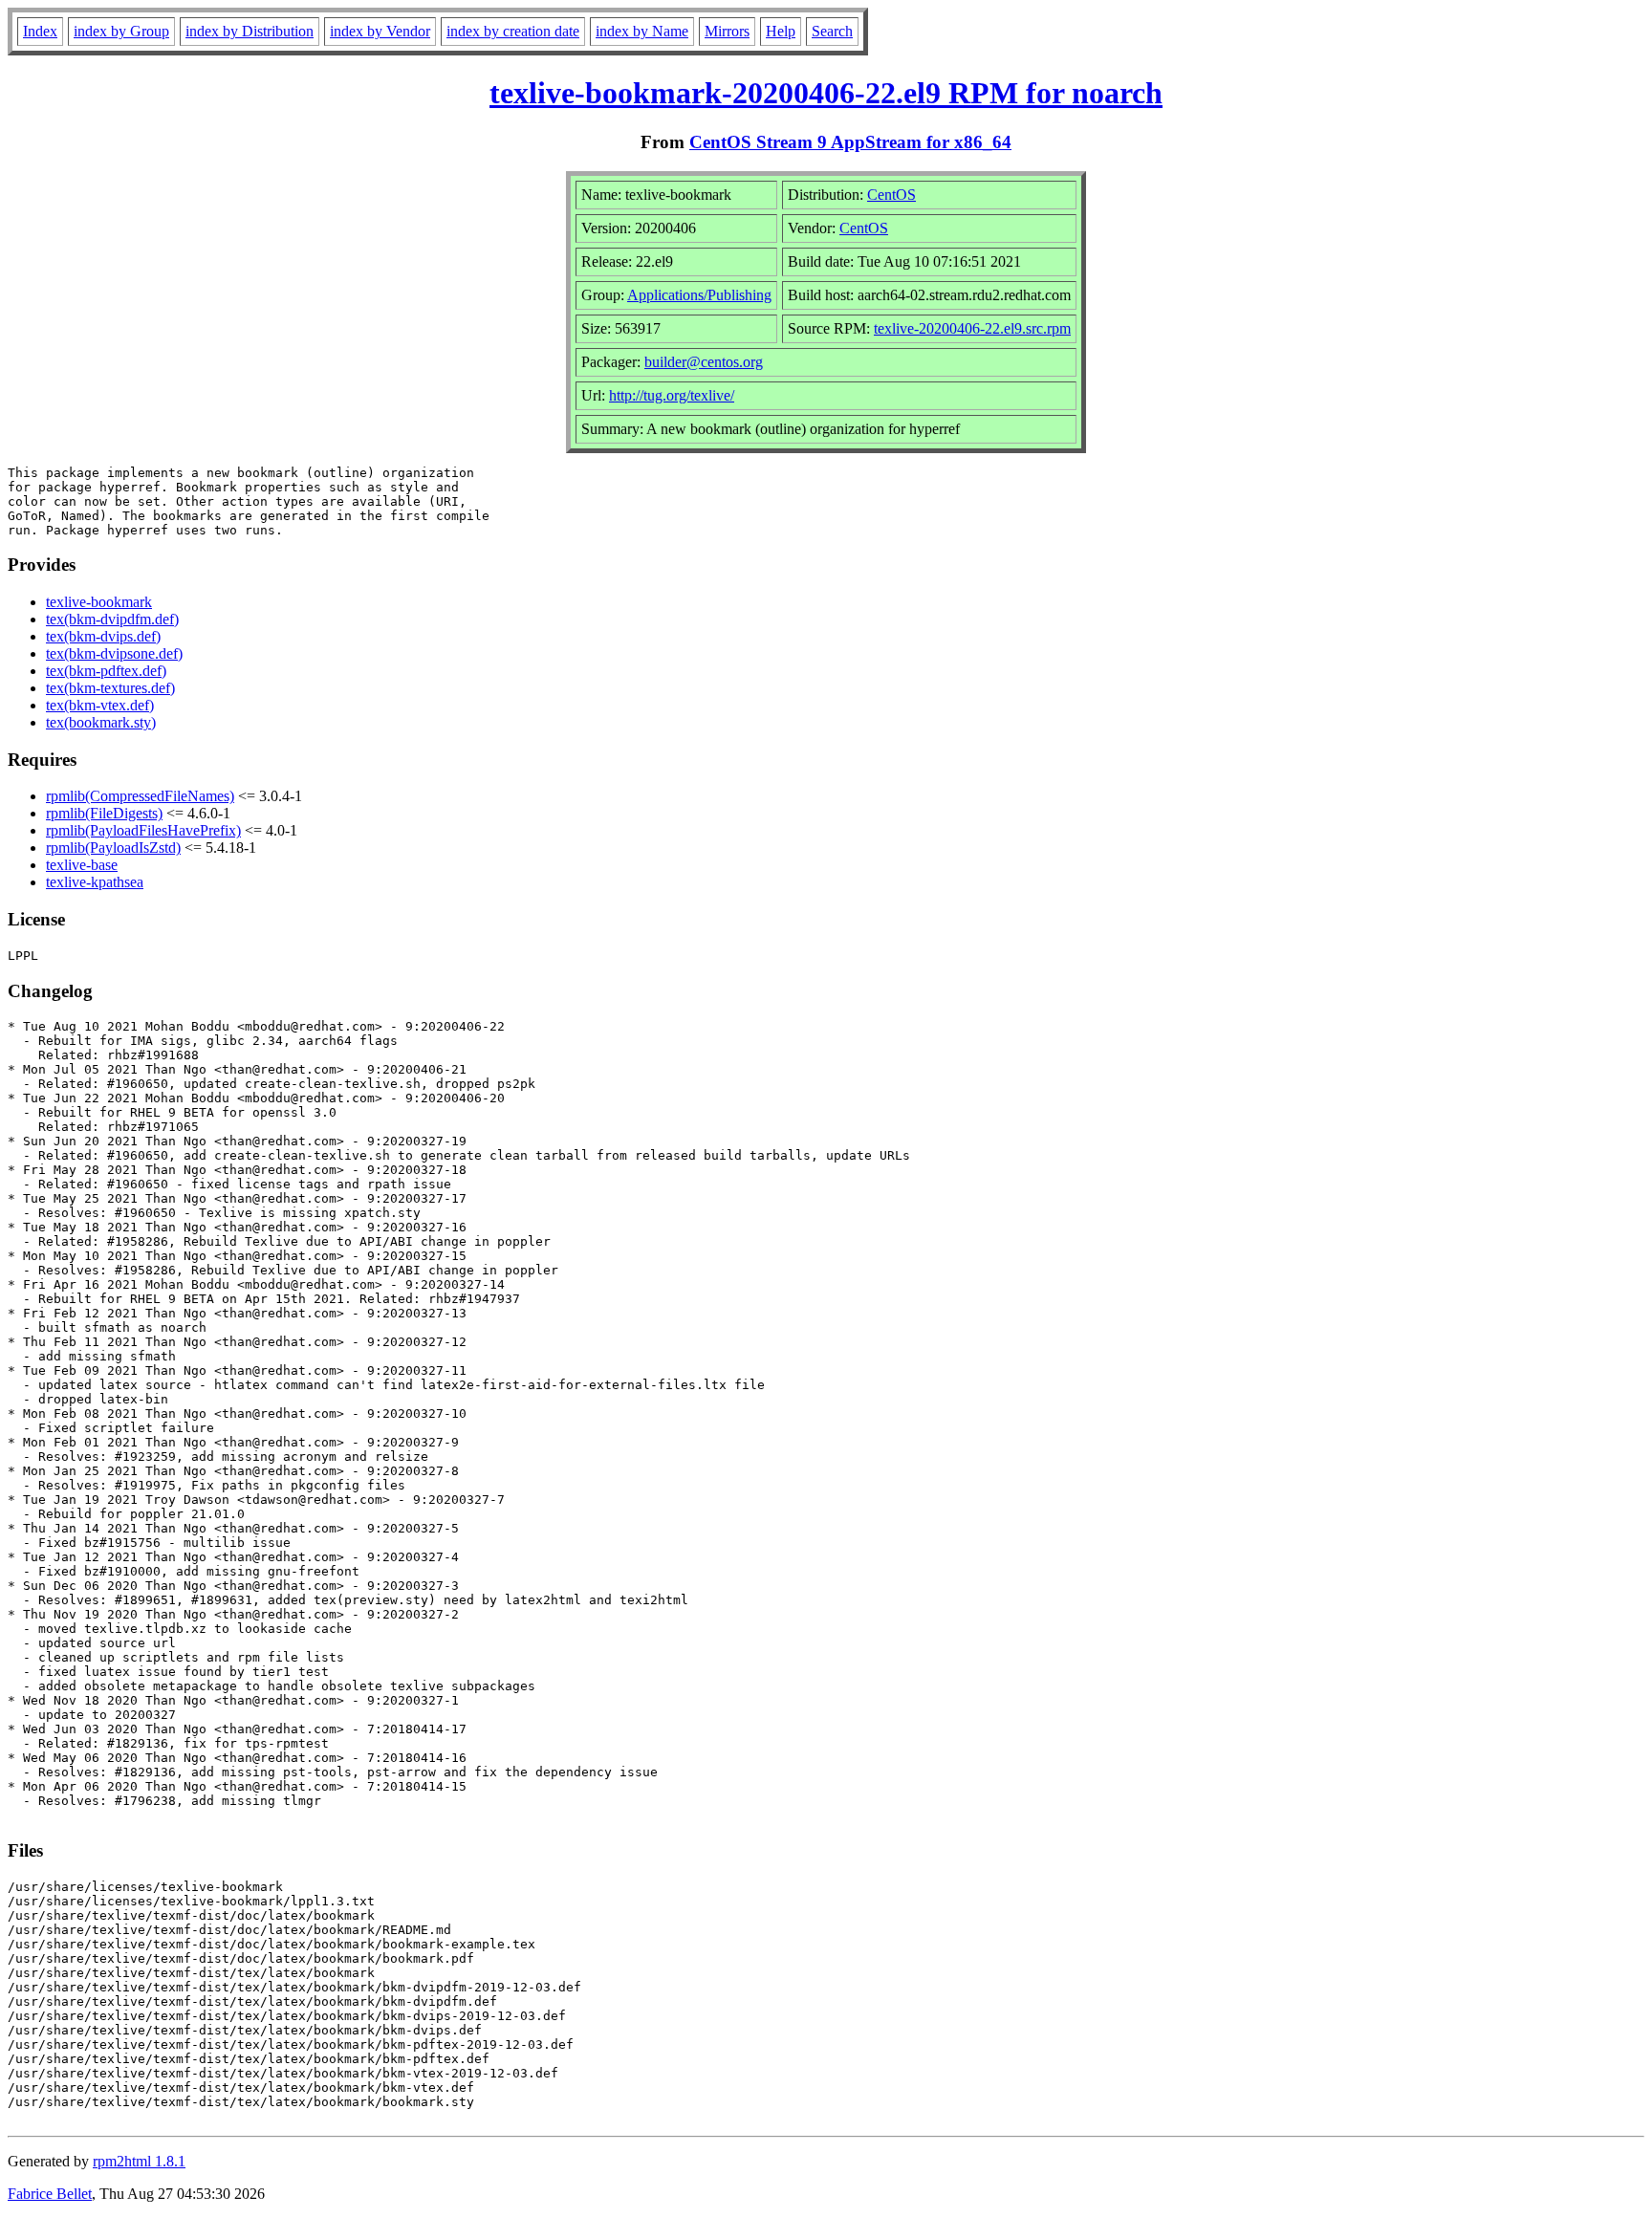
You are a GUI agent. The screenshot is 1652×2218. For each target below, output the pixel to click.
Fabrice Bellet (50, 2194)
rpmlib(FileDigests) (104, 813)
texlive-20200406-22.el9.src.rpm (972, 328)
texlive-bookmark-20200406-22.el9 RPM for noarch (826, 93)
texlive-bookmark (99, 602)
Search (832, 31)
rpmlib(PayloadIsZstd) (113, 848)
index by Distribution (250, 31)
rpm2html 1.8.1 (139, 2161)
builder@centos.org (704, 362)
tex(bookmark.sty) (101, 722)
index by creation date (513, 31)
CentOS (891, 195)
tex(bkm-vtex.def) (100, 705)
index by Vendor (380, 31)
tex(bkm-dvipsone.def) (114, 653)
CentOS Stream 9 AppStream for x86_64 (850, 142)
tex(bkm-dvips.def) (103, 636)
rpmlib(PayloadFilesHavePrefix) (143, 830)
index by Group (121, 31)
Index (40, 31)
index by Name (642, 31)
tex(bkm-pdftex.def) (106, 671)
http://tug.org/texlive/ (672, 395)
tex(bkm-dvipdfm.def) (112, 619)
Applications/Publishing (699, 295)
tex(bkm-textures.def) (110, 688)
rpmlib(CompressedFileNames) (140, 796)
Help (781, 31)
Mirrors (727, 31)
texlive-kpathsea (95, 882)
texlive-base (82, 865)
